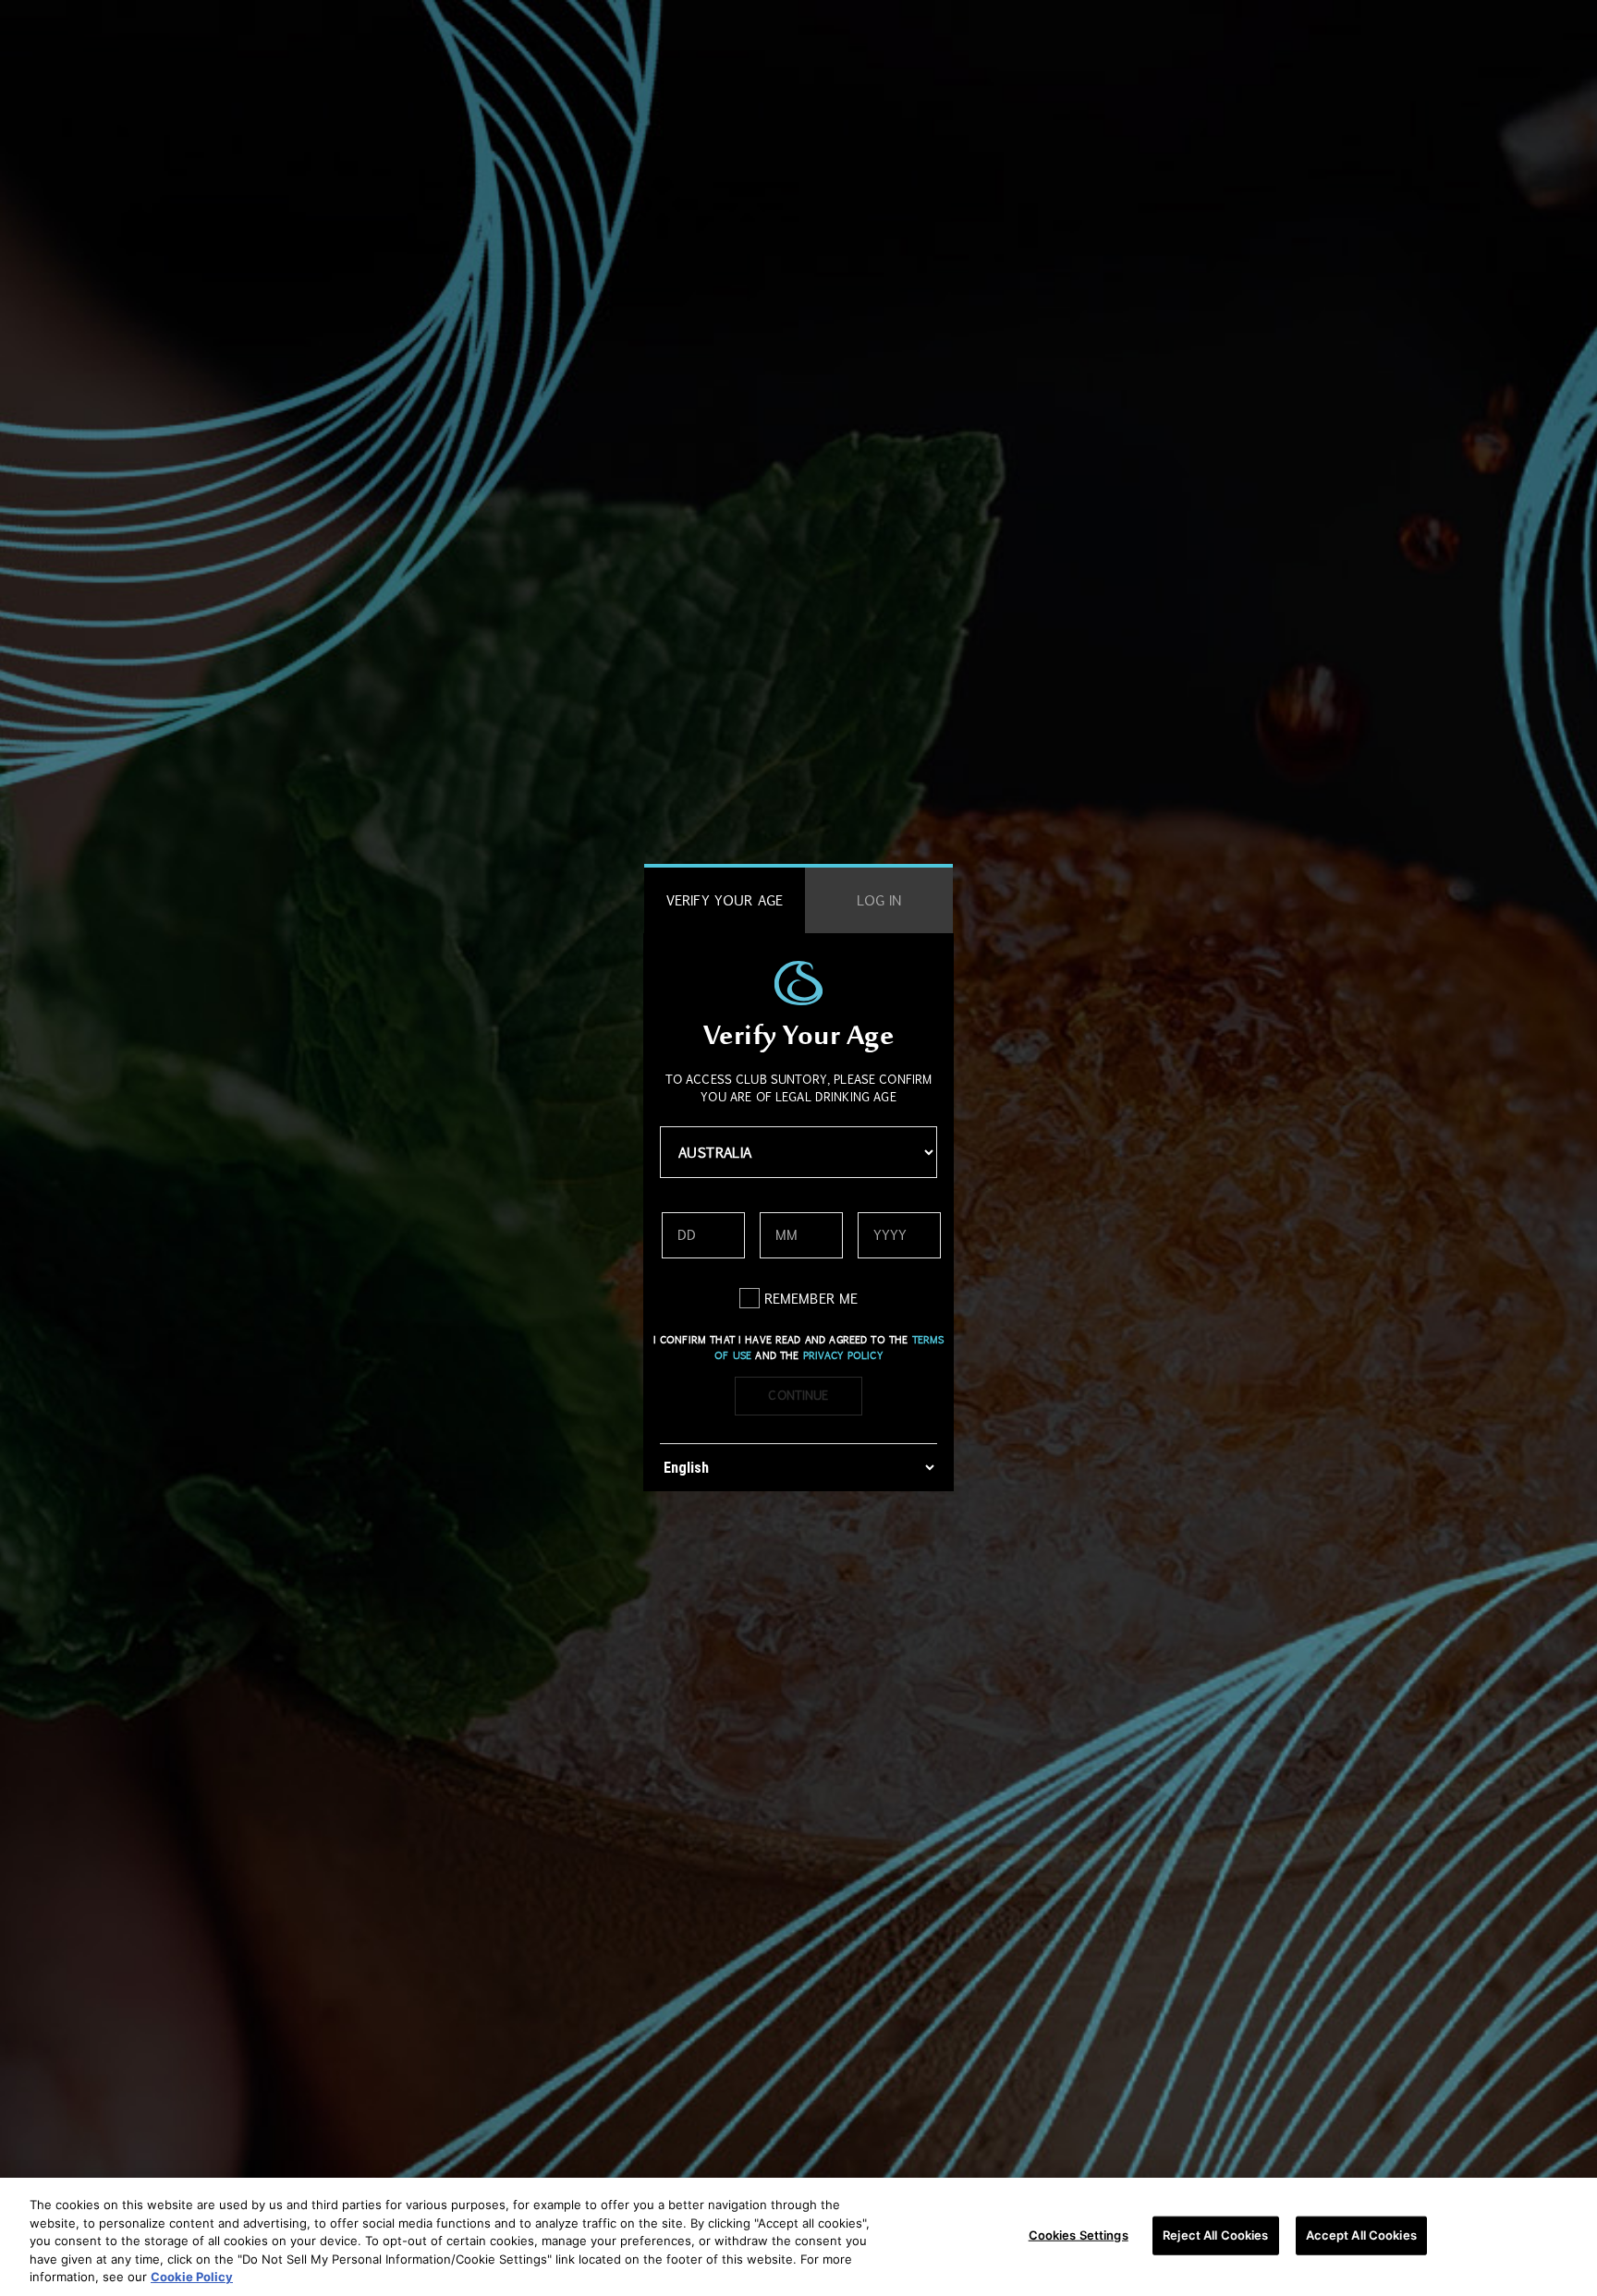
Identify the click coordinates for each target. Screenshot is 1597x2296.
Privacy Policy (843, 1355)
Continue (798, 1395)
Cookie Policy (192, 2277)
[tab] (725, 900)
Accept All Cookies (1361, 2235)
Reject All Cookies (1215, 2235)
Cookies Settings (1079, 2235)
